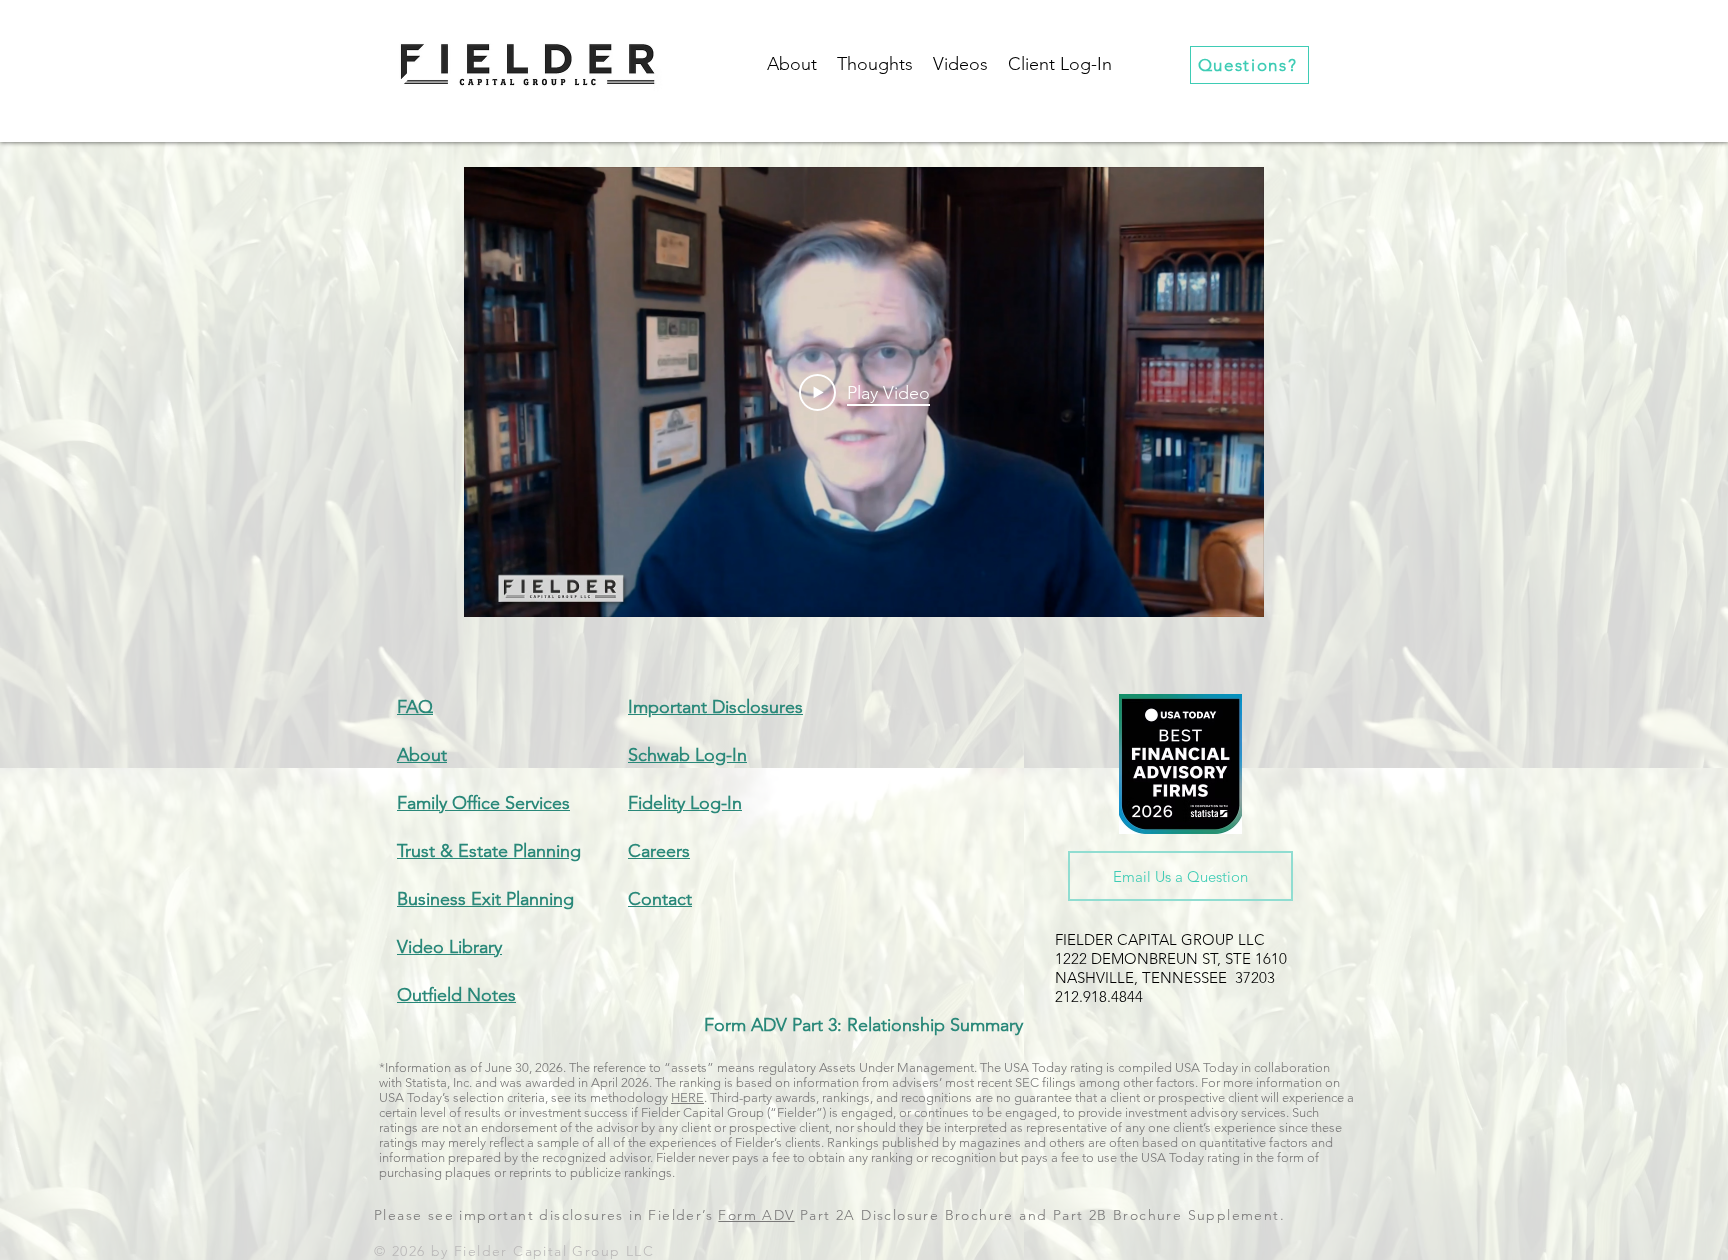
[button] (1060, 65)
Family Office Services (483, 803)
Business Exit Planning (485, 899)
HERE (687, 1097)
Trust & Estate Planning (489, 851)
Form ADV (756, 1215)
